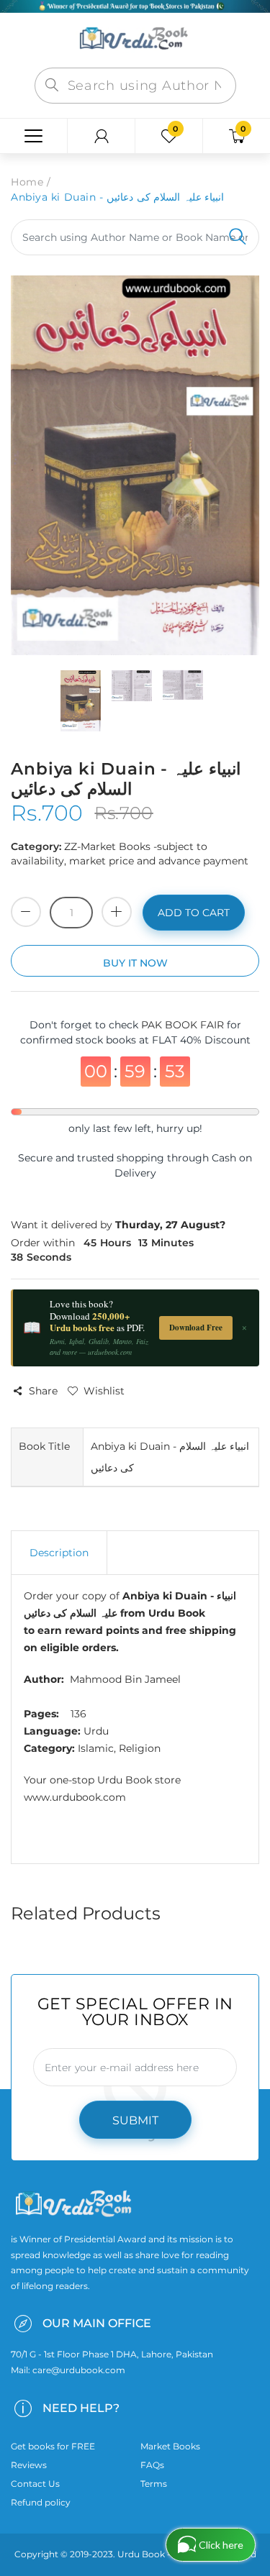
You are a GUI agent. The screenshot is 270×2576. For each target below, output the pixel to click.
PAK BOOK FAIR (184, 1025)
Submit (135, 2120)
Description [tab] (59, 1553)
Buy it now (135, 963)
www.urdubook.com (75, 1797)
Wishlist (104, 1391)
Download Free (196, 1328)
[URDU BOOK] (135, 40)
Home (27, 182)
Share (43, 1391)
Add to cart (194, 913)
